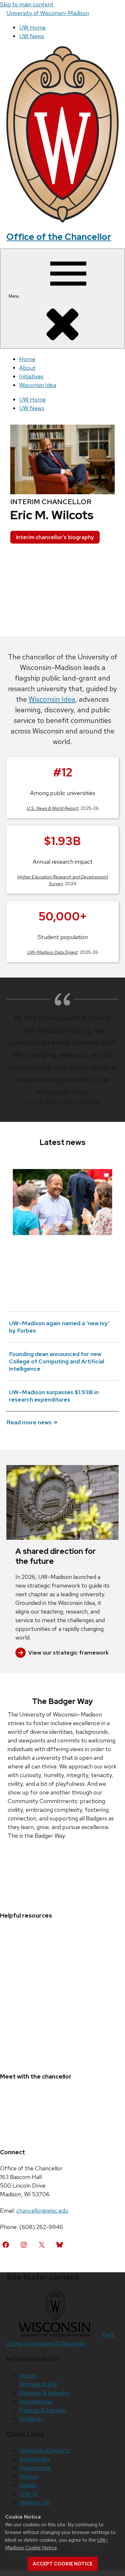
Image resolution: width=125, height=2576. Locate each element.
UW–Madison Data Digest (52, 952)
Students (31, 2419)
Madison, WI (35, 2502)
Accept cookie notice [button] (63, 2564)
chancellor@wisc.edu (42, 2211)
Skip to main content (27, 4)
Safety (28, 2485)
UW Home (33, 27)
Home (27, 359)
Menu (14, 296)
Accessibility (35, 2459)
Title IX (29, 2494)
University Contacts (45, 2450)
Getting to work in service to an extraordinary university (62, 1246)
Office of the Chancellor (59, 237)
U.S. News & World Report (52, 808)
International (36, 2401)
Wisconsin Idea (38, 385)
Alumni (28, 2375)
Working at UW (38, 2384)
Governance (35, 2468)
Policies (29, 2476)
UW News (32, 36)
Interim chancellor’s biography (55, 537)
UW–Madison (48, 13)
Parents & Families (43, 2410)
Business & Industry (44, 2393)
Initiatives (31, 376)
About (27, 368)
